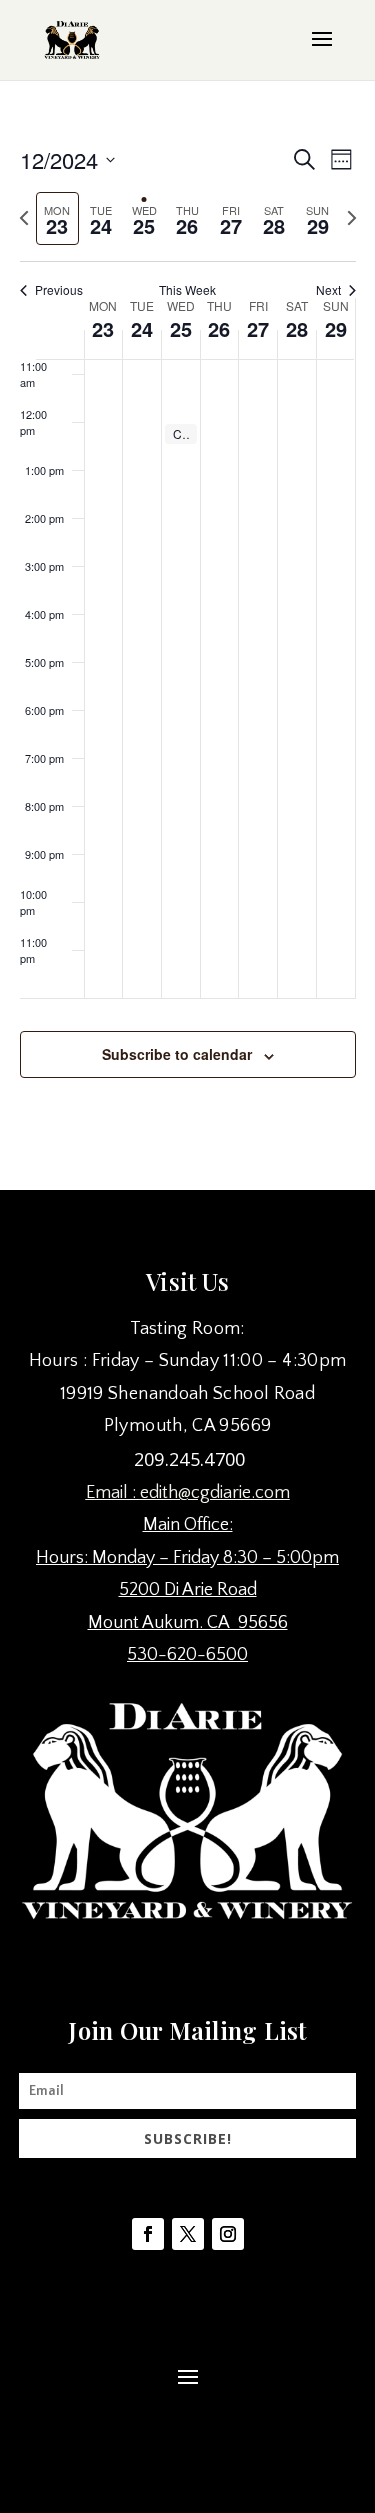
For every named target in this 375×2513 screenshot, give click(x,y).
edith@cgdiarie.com (215, 1493)
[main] (187, 634)
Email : (113, 1493)
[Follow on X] (188, 2234)
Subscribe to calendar (177, 1054)
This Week (187, 290)
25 (181, 328)
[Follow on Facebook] (148, 2234)
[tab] (57, 218)
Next (328, 290)
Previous (59, 290)
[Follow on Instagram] (228, 2234)
